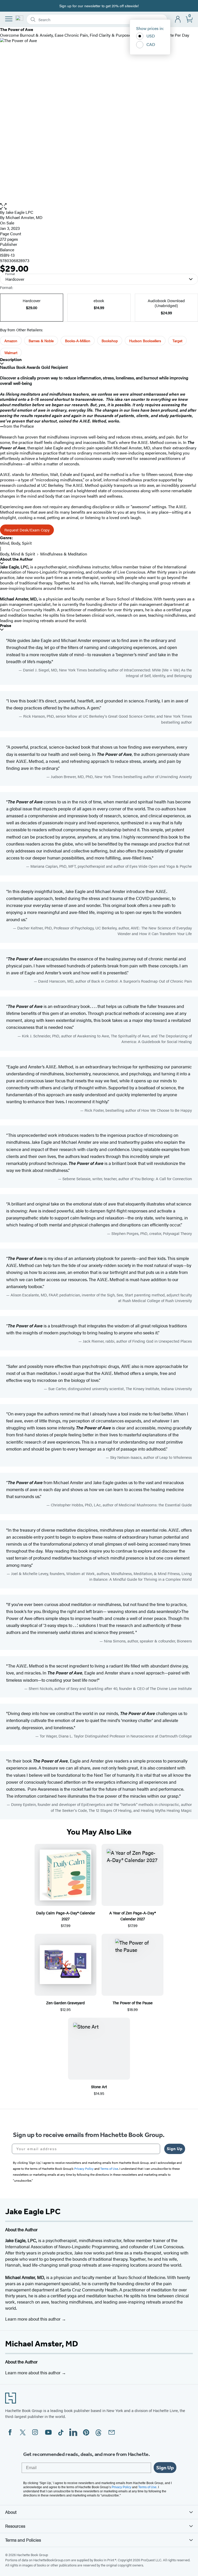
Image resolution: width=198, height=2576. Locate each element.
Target (177, 341)
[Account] (178, 19)
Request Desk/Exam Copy (27, 530)
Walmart (11, 353)
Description (11, 360)
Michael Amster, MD (42, 2344)
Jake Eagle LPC (19, 212)
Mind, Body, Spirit (16, 543)
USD (151, 36)
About (11, 2512)
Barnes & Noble (41, 341)
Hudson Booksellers (145, 341)
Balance (7, 250)
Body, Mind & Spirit (18, 554)
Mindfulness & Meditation (64, 554)
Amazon (11, 341)
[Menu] (9, 19)
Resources (15, 2526)
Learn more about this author (33, 2319)
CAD (151, 44)
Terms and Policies (23, 2540)
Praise (6, 626)
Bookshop (110, 341)
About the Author (16, 559)
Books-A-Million (78, 341)
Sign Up (175, 2149)
